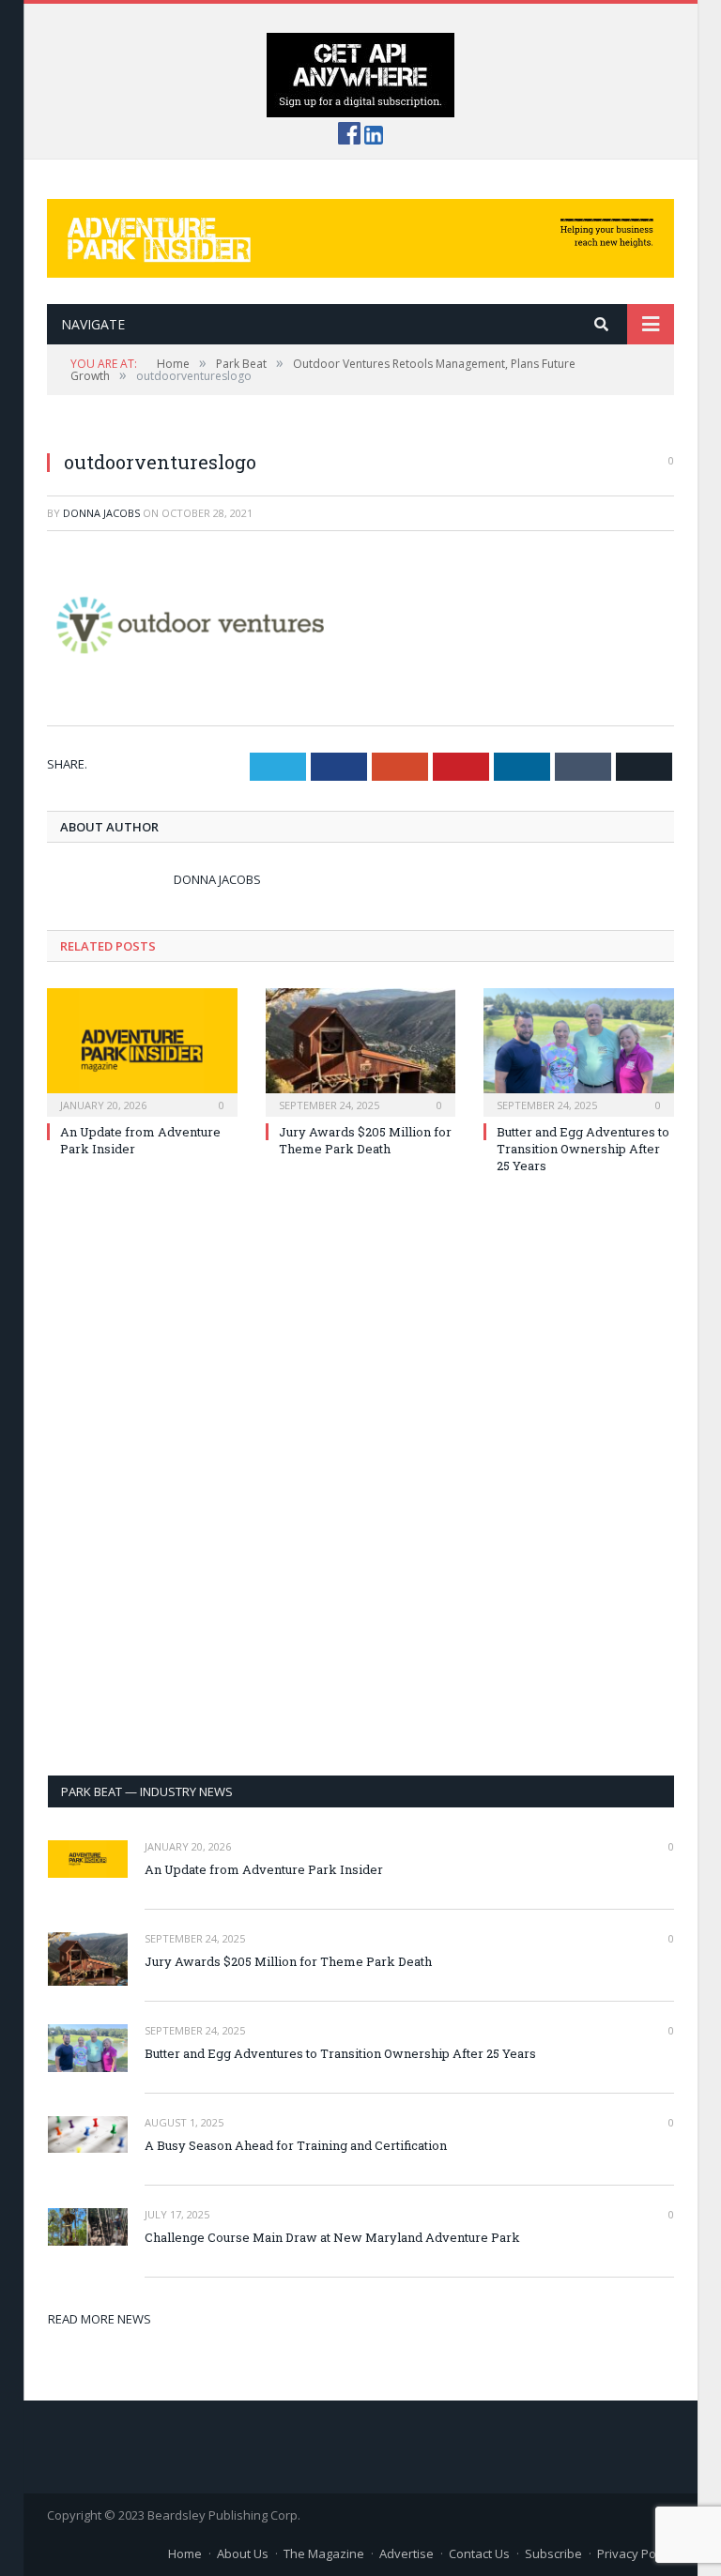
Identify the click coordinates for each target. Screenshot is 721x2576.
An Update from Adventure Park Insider (264, 1869)
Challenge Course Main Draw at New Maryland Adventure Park (332, 2237)
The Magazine (324, 2553)
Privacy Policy (636, 2553)
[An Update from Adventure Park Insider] (142, 1051)
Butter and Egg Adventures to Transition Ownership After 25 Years (583, 1149)
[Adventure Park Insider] (360, 234)
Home (185, 2553)
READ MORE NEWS (100, 2319)
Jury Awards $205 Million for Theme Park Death (365, 1140)
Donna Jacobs (101, 513)
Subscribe (553, 2553)
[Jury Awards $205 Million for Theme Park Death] (361, 1051)
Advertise (407, 2553)
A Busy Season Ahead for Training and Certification (296, 2145)
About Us (243, 2553)
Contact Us (479, 2553)
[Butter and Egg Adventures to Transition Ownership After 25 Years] (579, 1051)
